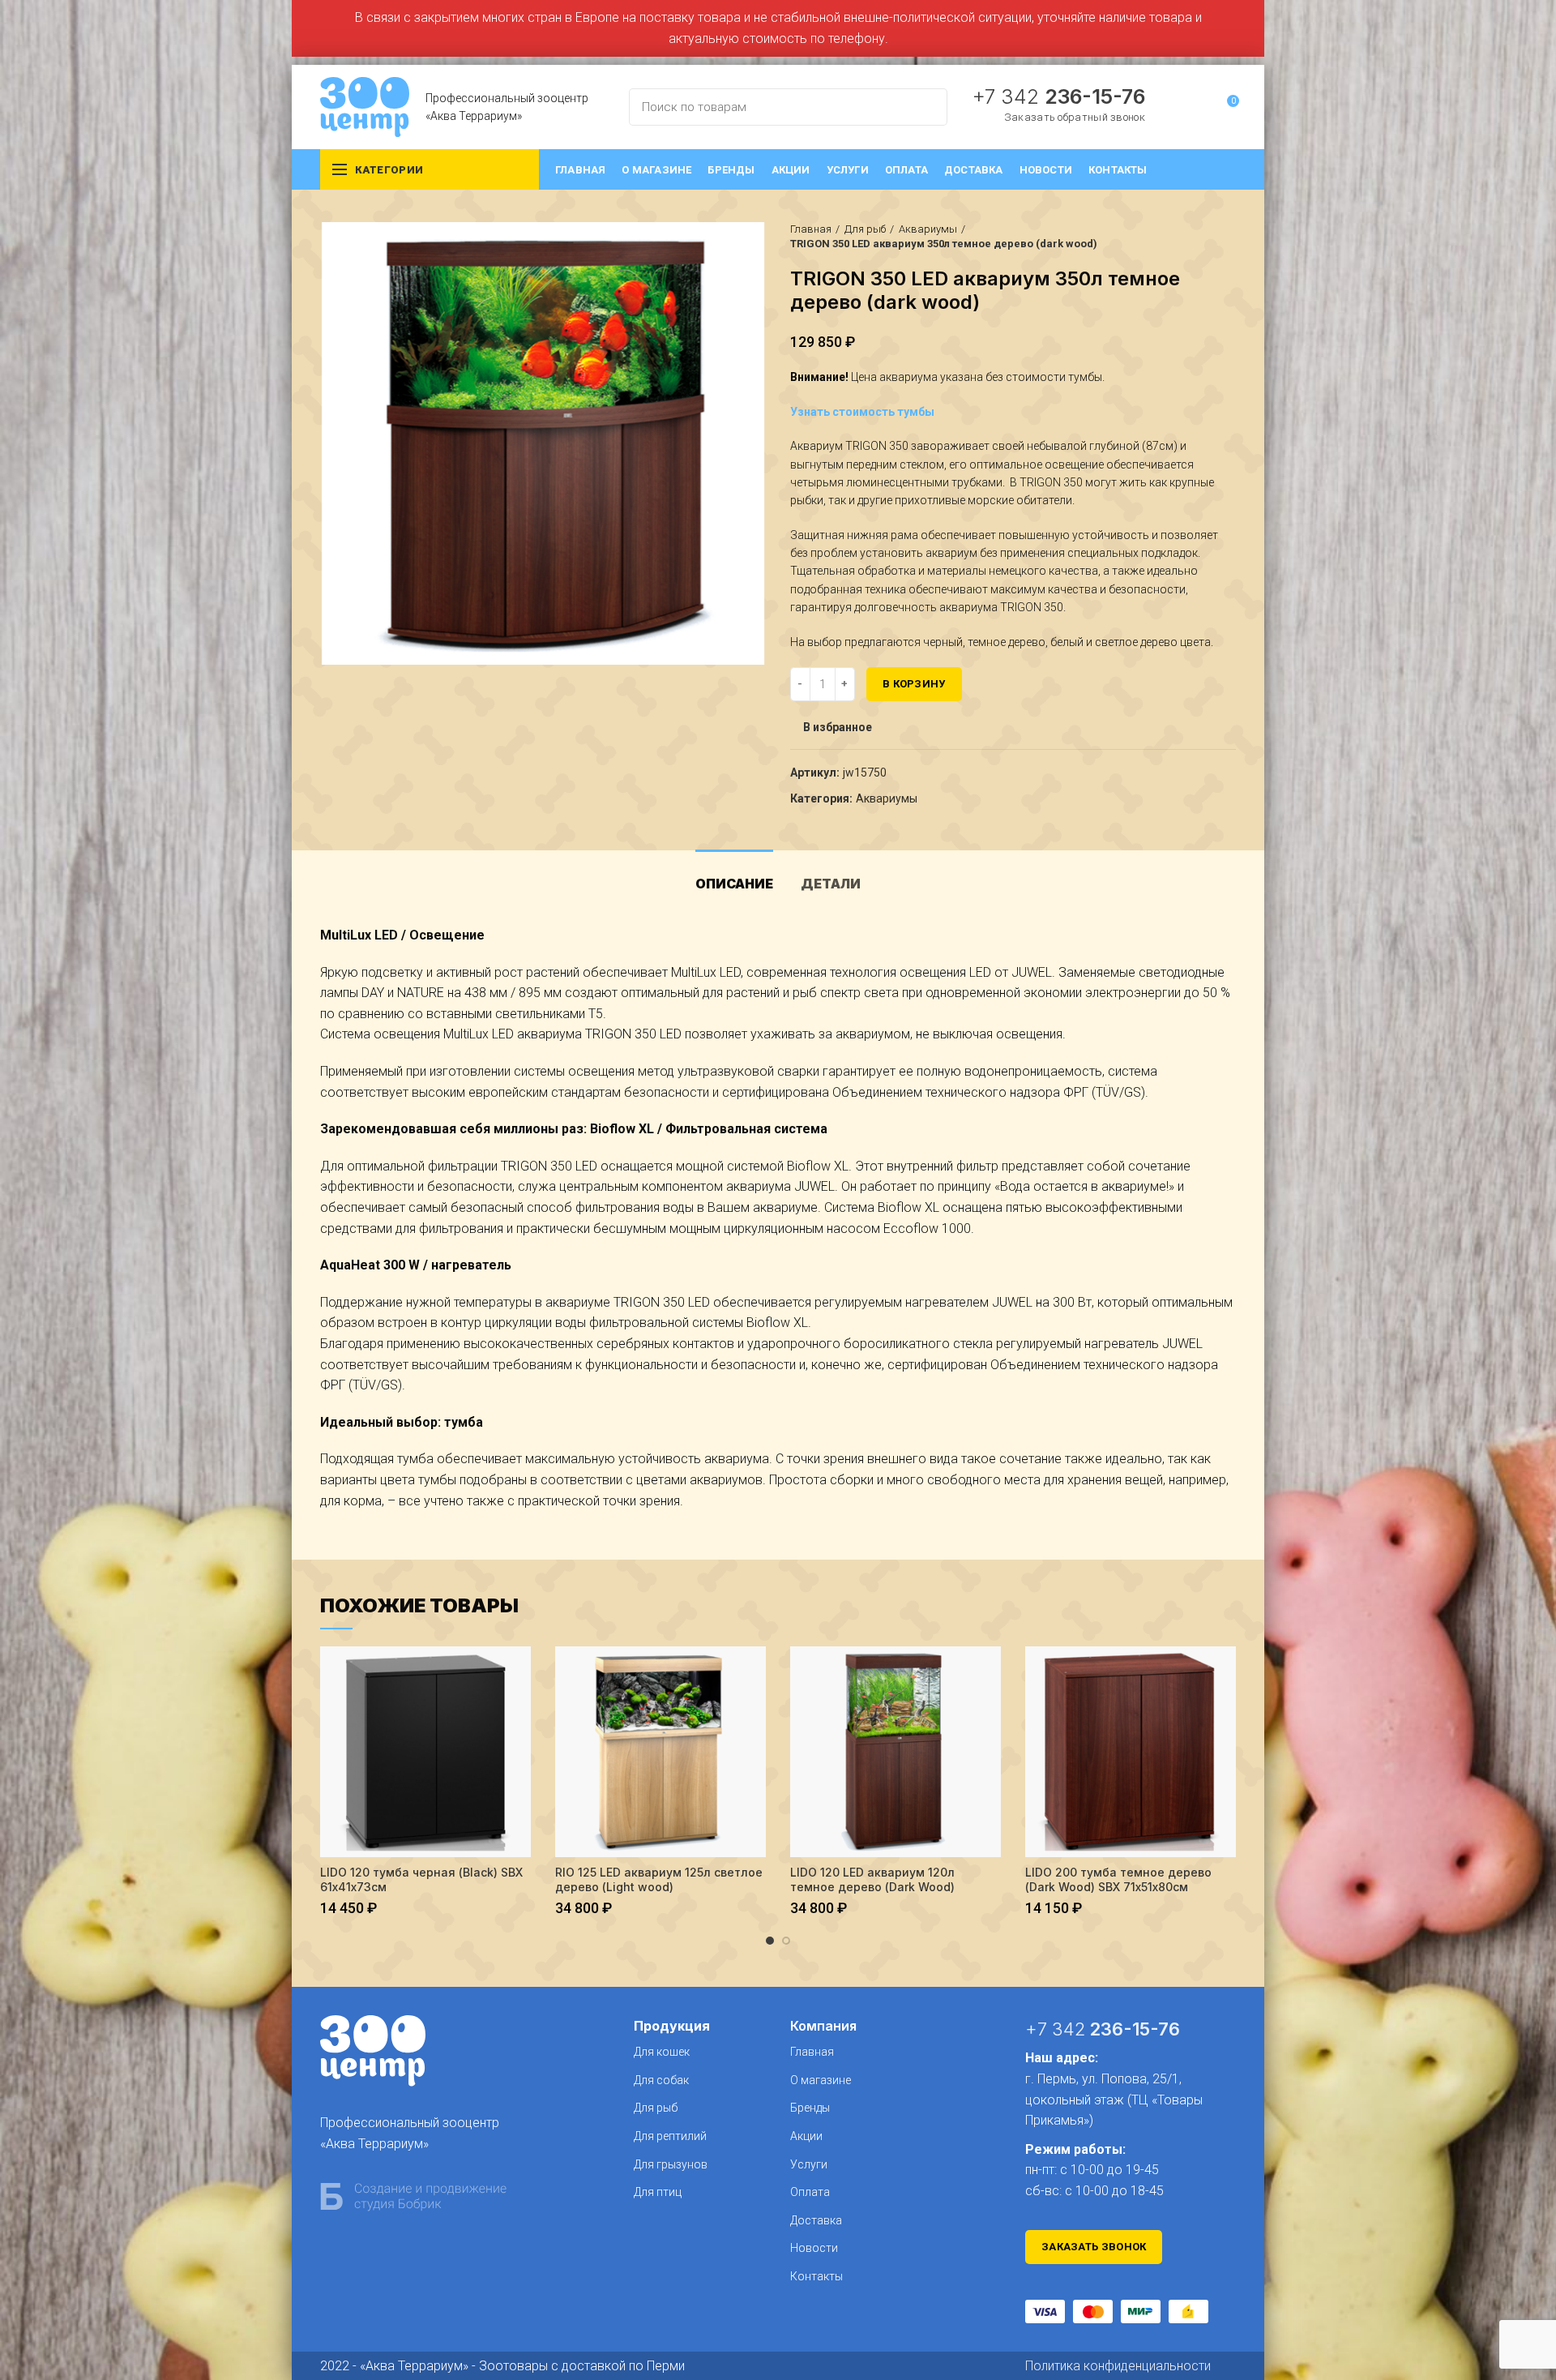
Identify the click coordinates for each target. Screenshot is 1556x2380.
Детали (831, 884)
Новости (814, 2248)
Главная (811, 229)
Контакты (816, 2276)
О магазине (821, 2080)
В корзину (914, 684)
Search (925, 107)
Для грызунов (671, 2164)
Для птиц (658, 2192)
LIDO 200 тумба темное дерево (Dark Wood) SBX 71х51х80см (1118, 1879)
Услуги (809, 2164)
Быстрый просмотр (519, 1673)
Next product (1228, 237)
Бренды (810, 2108)
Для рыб (865, 229)
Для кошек (662, 2052)
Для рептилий (670, 2136)
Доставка (816, 2220)
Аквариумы (928, 229)
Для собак (661, 2080)
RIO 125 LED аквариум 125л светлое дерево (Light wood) (659, 1879)
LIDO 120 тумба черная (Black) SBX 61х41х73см (421, 1879)
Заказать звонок (1094, 2247)
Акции (806, 2136)
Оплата (810, 2192)
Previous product (1195, 237)
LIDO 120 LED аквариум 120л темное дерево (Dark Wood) (872, 1879)
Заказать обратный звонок (1075, 117)
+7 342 (1058, 96)
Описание (734, 884)
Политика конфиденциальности (1118, 2366)
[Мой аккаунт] (1197, 107)
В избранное (838, 727)
